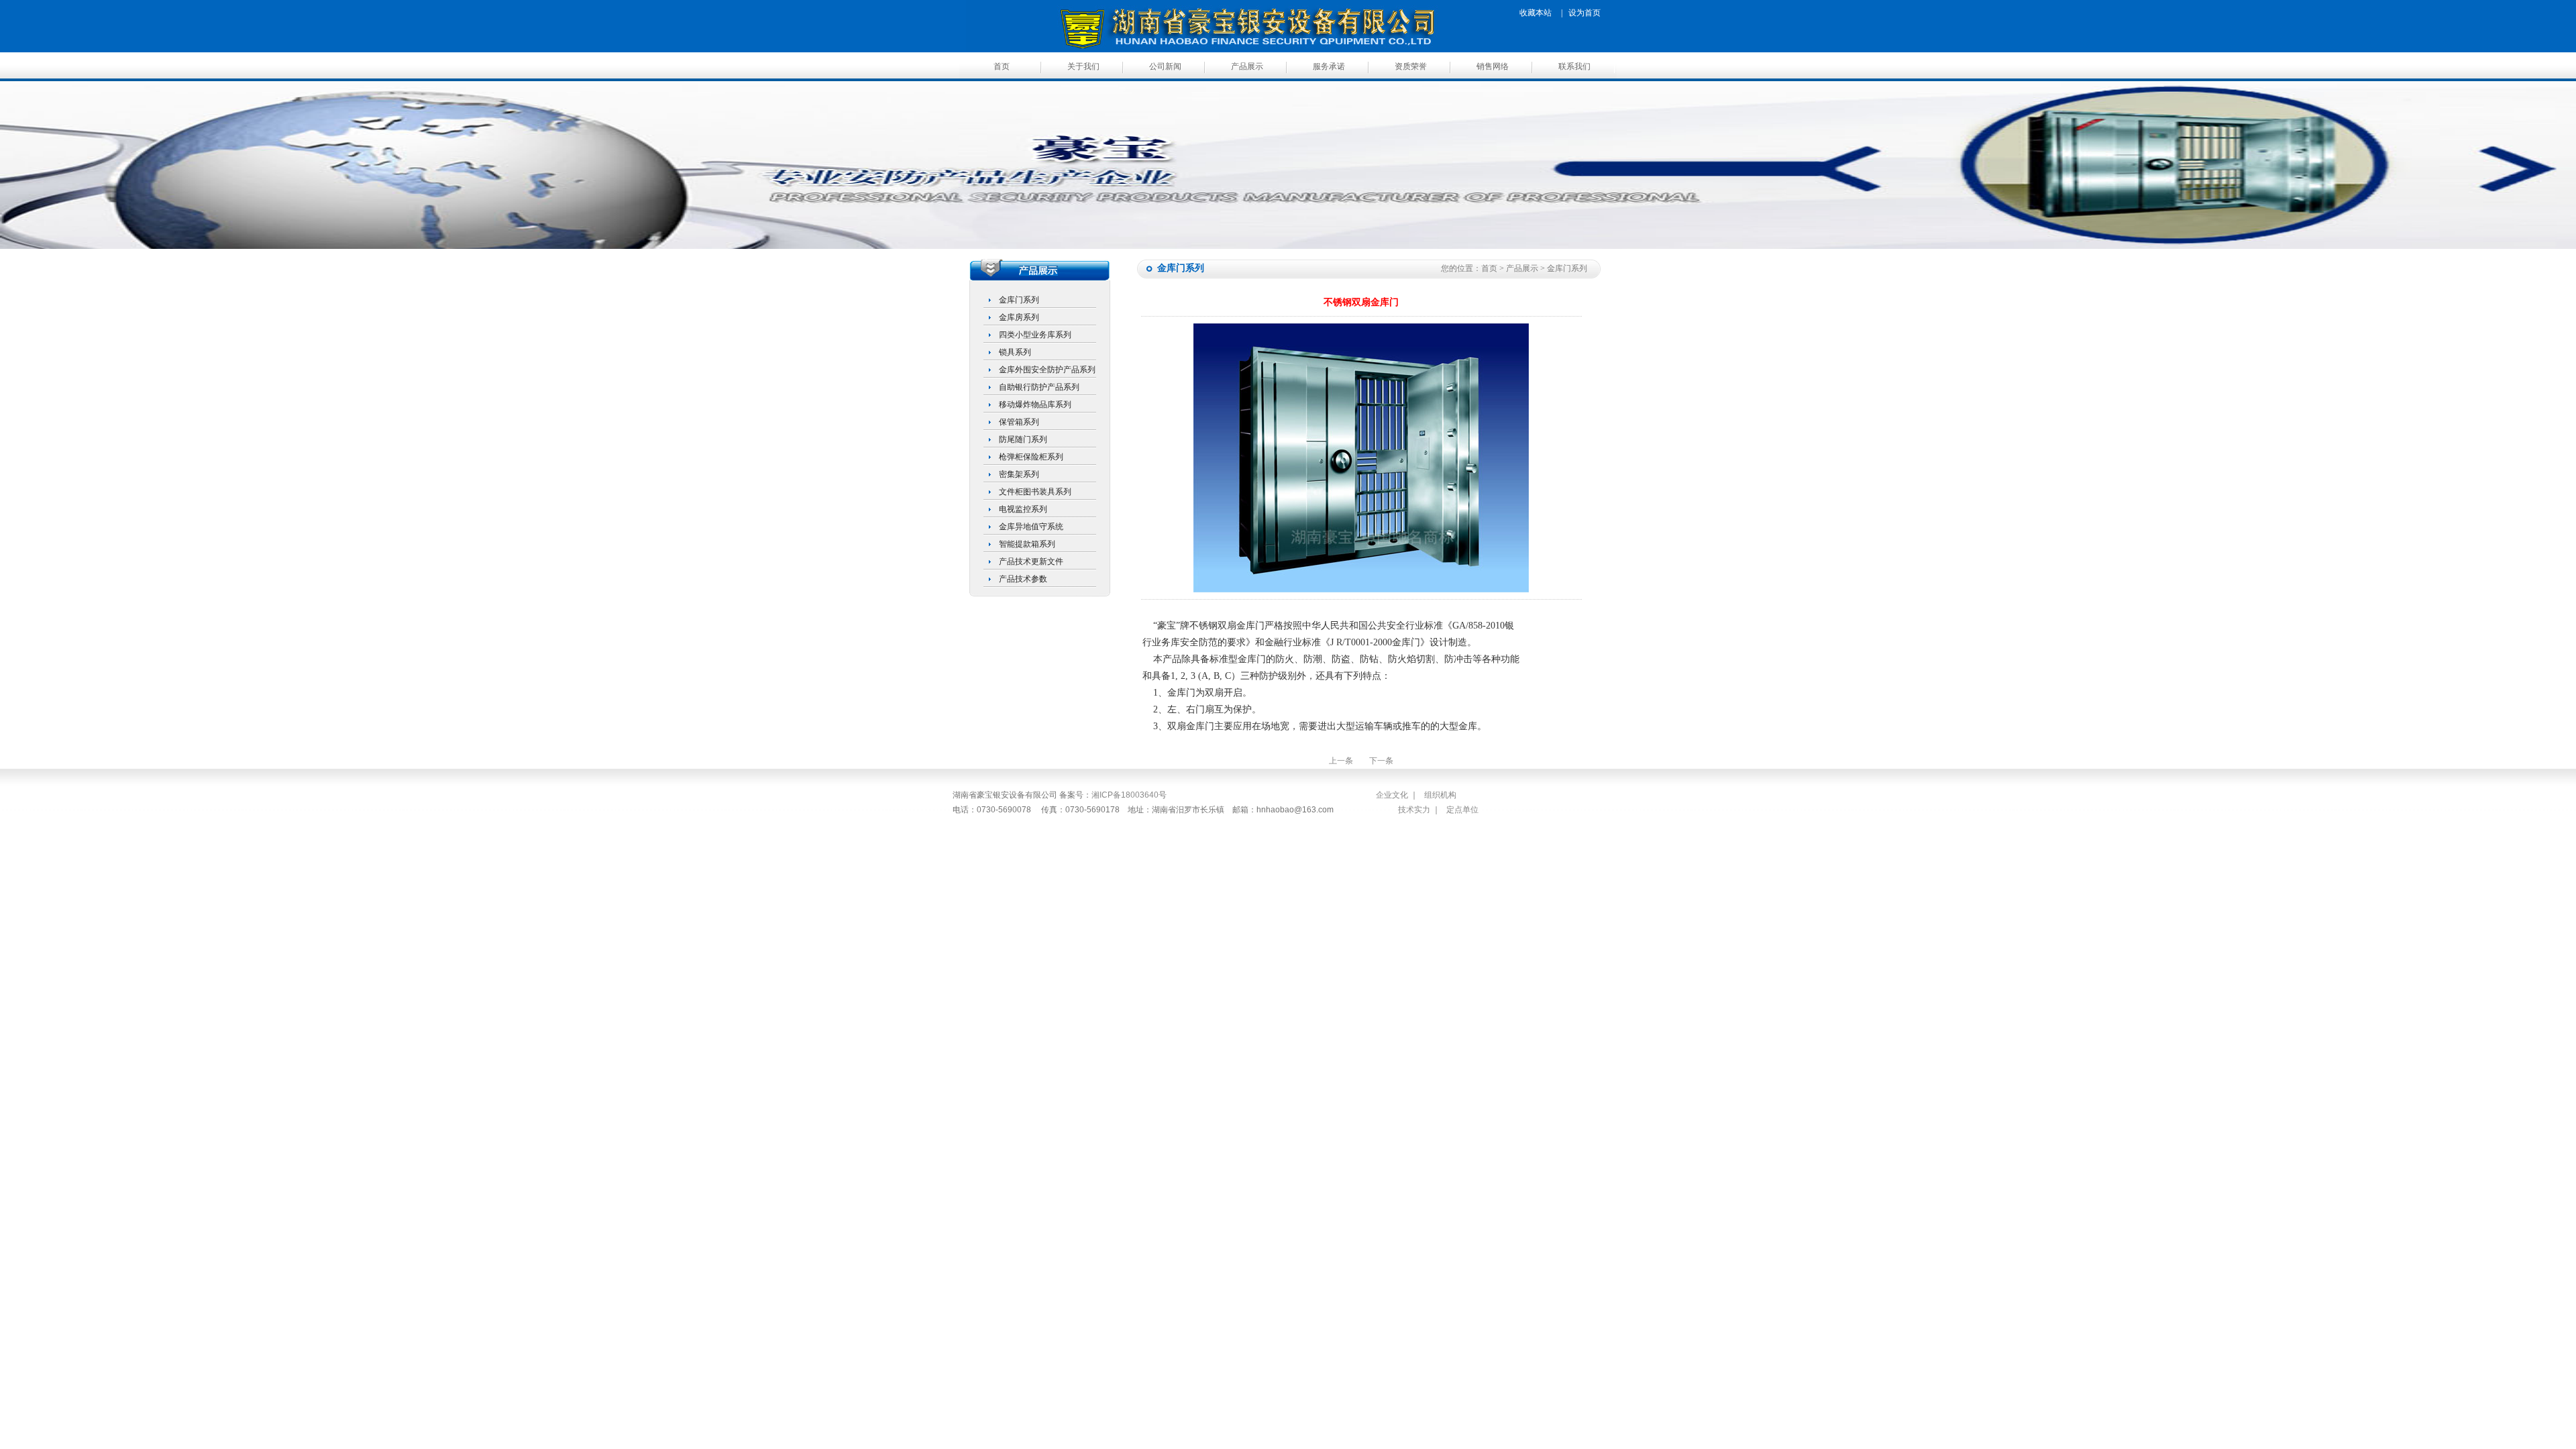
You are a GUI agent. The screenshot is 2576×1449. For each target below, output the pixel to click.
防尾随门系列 (1023, 439)
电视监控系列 (1023, 509)
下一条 (1381, 761)
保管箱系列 (1019, 422)
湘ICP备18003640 (1125, 795)
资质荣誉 (1411, 66)
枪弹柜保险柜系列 (1031, 457)
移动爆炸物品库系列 (1035, 405)
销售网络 (1493, 66)
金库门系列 (1019, 300)
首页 (1002, 66)
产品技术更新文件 (1031, 561)
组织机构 (1440, 795)
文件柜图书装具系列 (1035, 492)
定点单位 (1462, 810)
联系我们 (1574, 66)
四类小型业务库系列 (1035, 335)
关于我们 (1083, 66)
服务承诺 (1329, 66)
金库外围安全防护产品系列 (1047, 370)
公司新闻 (1165, 66)
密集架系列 (1019, 474)
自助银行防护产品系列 (1039, 387)
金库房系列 (1019, 317)
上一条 (1341, 761)
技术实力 (1414, 810)
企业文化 (1392, 795)
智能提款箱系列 (1027, 544)
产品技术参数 (1023, 579)
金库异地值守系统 (1031, 527)
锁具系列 (1015, 352)
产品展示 (1247, 66)
